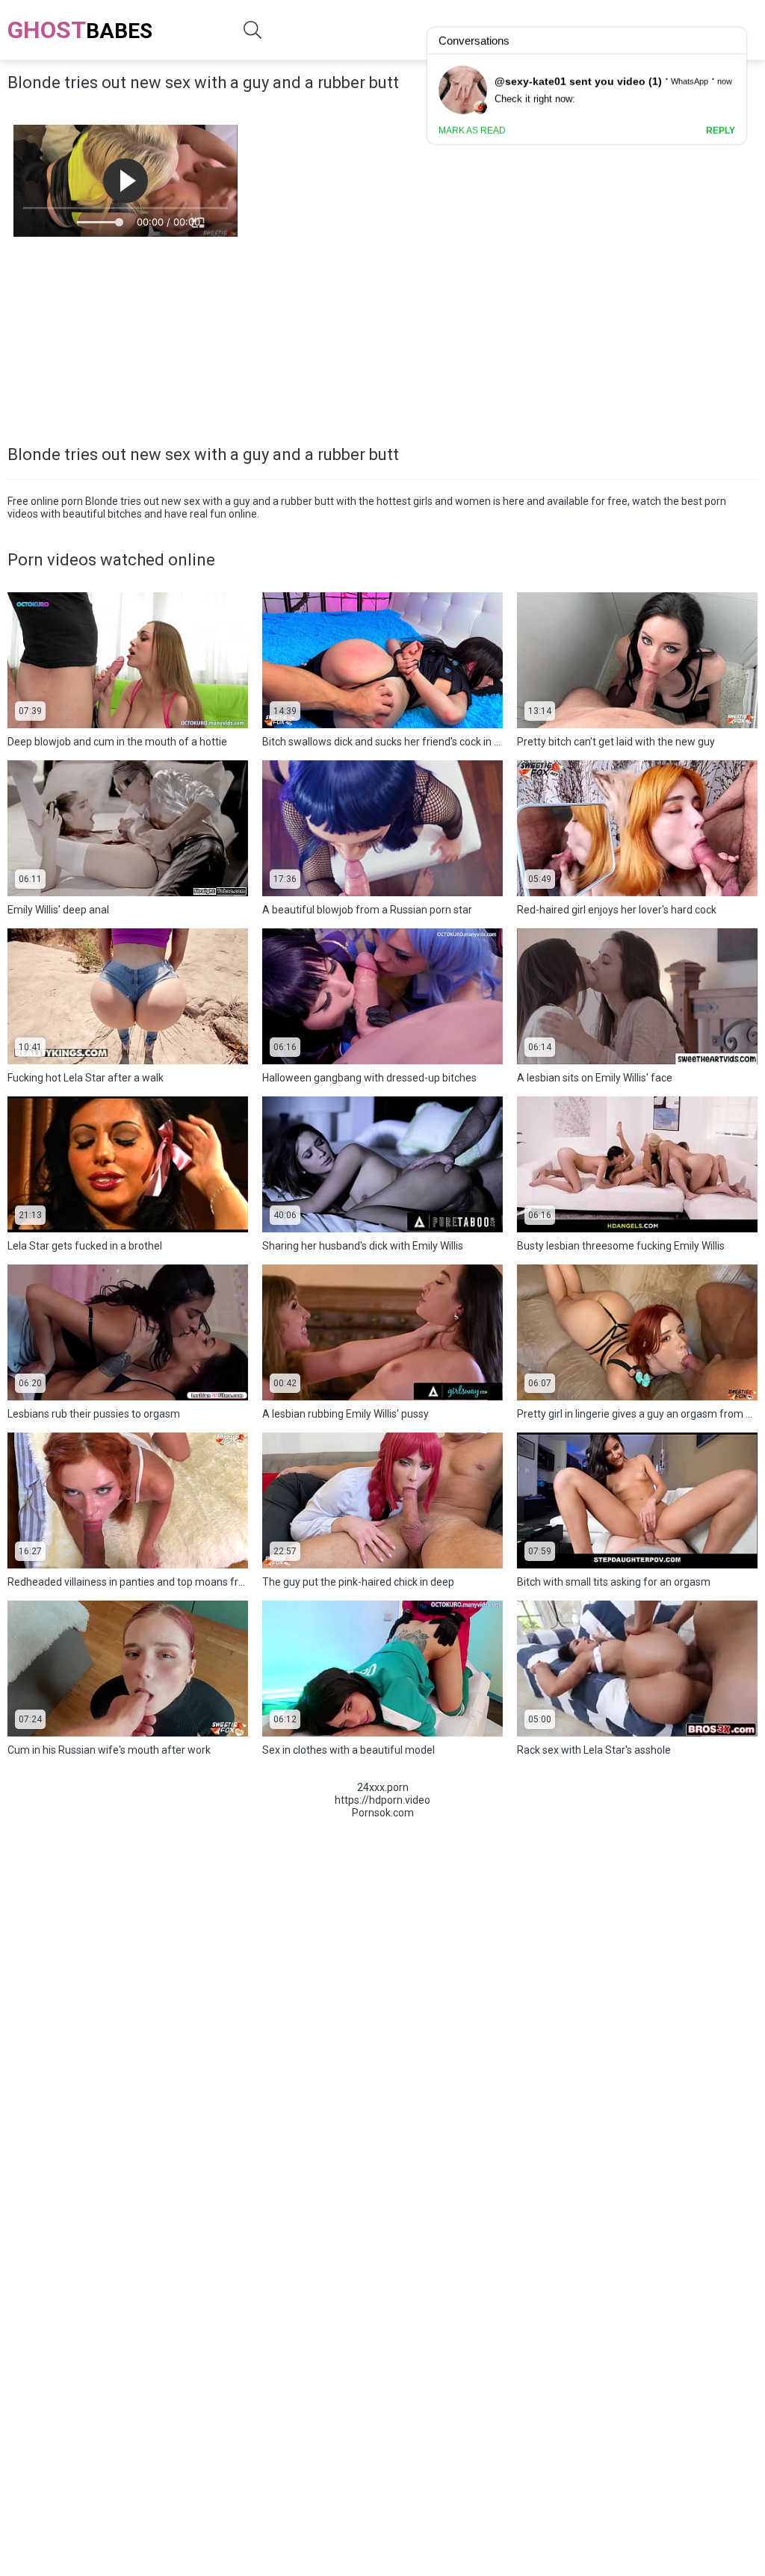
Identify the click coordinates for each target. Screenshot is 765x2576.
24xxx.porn (383, 1787)
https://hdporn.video (382, 1800)
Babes (80, 30)
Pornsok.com (383, 1813)
